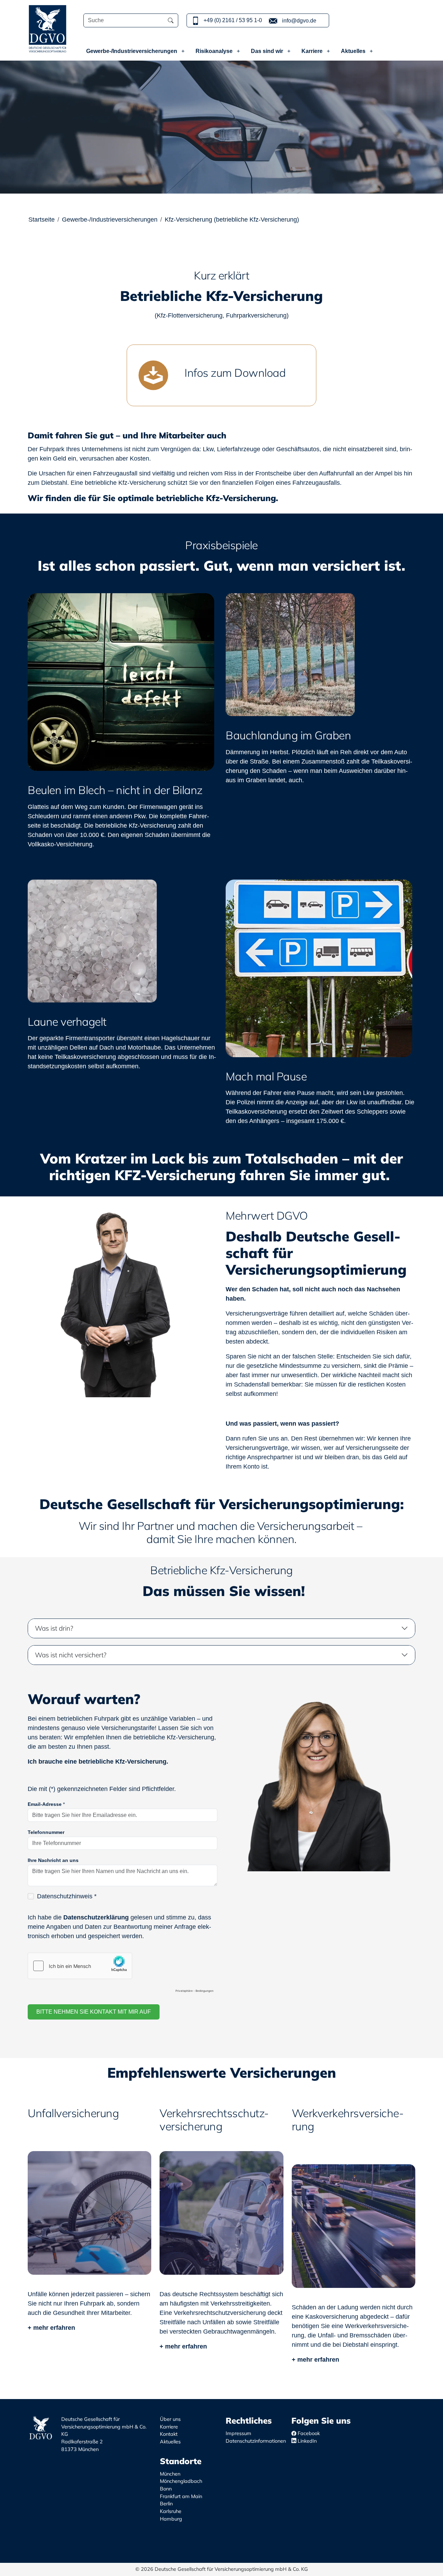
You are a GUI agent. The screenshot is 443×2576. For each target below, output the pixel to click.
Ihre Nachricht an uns (53, 1860)
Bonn (166, 2489)
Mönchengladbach (181, 2481)
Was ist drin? (54, 1628)
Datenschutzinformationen (256, 2441)
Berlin (166, 2504)
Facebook (308, 2433)
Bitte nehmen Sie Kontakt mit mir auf (94, 2012)
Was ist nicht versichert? (71, 1655)
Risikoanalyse (215, 51)
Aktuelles (354, 51)
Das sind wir (268, 51)
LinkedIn (306, 2441)
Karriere (313, 51)
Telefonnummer (46, 1832)
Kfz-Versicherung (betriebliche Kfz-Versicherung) (232, 220)
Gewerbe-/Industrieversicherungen (132, 51)
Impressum (238, 2433)
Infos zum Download (235, 373)
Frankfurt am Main (181, 2496)
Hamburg (171, 2519)
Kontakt (169, 2434)
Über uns (170, 2419)
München (170, 2474)
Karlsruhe (171, 2511)
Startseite (42, 220)
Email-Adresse (46, 1804)
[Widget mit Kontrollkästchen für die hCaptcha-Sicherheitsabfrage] (123, 1974)
